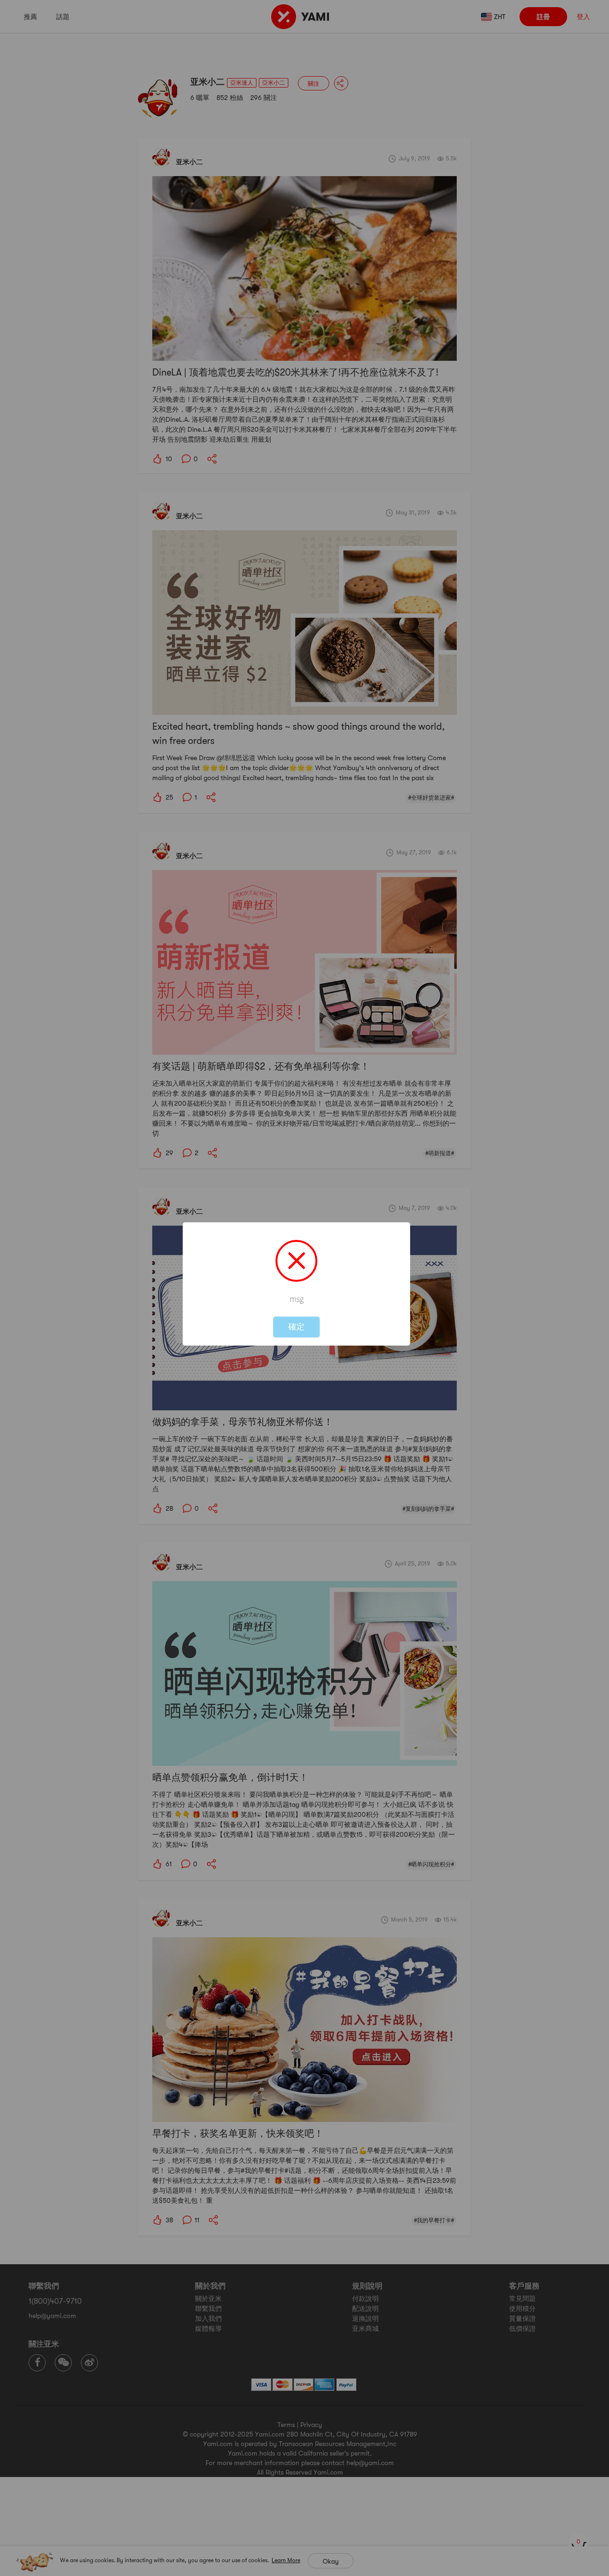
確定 (296, 1327)
